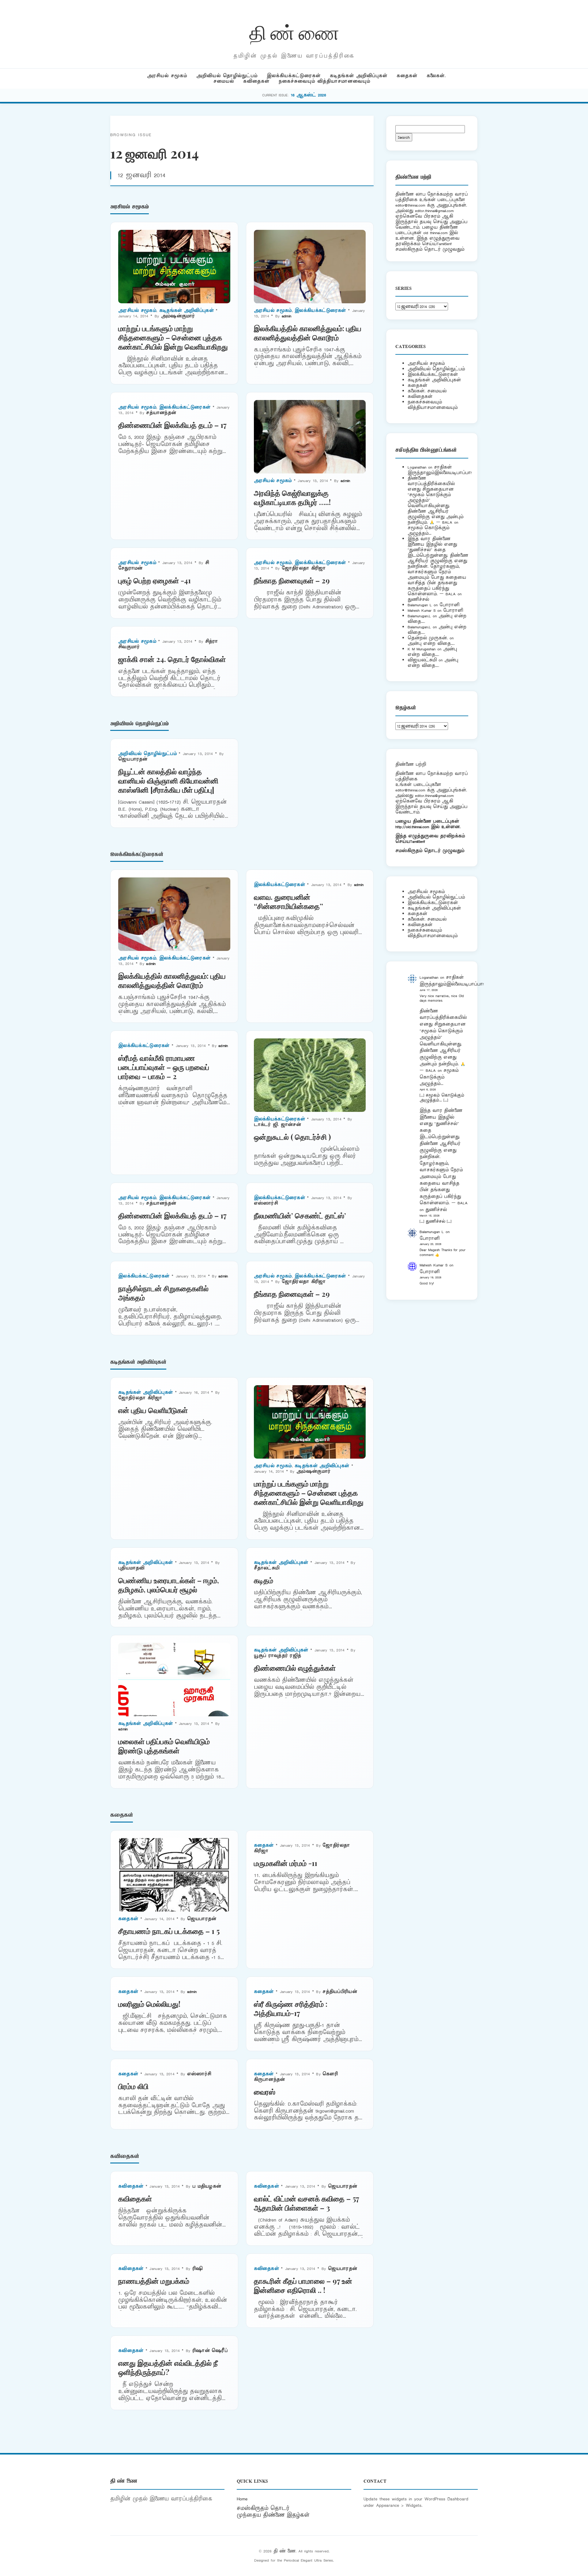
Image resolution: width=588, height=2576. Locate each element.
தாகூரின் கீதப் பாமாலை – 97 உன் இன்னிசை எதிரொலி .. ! (303, 2285)
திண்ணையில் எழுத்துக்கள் (295, 1668)
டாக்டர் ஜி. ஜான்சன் (278, 1125)
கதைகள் (407, 76)
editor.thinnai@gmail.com (434, 211)
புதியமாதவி (131, 1568)
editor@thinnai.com (410, 205)
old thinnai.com (435, 233)
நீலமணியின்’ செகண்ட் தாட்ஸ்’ (300, 1215)
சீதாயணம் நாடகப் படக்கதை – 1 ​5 (169, 1931)
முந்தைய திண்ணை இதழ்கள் (273, 2515)
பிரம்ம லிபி (133, 2086)
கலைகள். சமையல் (427, 391)
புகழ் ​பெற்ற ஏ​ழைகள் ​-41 (155, 580)
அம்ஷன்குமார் (178, 316)
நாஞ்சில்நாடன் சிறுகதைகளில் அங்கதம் (163, 1293)
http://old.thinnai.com (412, 827)
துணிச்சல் (418, 599)
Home (242, 2499)
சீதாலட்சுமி (267, 1568)
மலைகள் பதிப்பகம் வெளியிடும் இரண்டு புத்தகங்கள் (164, 1746)
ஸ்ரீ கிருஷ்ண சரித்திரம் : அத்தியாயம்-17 (291, 2008)
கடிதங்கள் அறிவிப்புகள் (359, 76)
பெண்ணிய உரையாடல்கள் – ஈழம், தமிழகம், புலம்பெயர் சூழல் (169, 1585)
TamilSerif (418, 841)
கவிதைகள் (256, 81)
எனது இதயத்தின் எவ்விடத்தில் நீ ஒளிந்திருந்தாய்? (168, 2367)
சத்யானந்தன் (161, 413)
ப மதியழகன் (207, 2186)
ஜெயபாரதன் (133, 759)
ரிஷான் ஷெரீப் (210, 2351)
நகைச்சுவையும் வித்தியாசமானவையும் (324, 81)
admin (287, 316)
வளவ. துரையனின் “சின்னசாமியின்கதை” (288, 901)
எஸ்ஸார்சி (266, 1203)
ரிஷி (198, 2269)
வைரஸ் (265, 2092)
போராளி (449, 605)
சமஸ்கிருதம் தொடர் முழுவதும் (430, 851)
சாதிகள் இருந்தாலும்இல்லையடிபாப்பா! (440, 470)
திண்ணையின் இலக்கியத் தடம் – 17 (172, 425)
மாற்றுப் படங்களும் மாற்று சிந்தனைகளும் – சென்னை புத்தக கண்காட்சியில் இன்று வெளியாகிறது (173, 337)
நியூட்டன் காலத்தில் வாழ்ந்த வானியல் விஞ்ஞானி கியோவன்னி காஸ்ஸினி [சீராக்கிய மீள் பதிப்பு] (168, 780)
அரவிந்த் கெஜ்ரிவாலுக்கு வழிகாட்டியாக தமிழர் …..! (292, 497)
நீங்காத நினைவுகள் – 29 (292, 580)
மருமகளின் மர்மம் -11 (286, 1863)
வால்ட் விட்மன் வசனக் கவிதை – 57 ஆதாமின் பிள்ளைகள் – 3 (306, 2203)
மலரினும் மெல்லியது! (149, 2004)
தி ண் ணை (294, 32)
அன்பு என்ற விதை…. (431, 643)
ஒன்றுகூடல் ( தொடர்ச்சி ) (292, 1137)
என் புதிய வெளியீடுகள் (153, 1410)
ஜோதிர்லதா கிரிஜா (304, 568)
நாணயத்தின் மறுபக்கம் (154, 2281)
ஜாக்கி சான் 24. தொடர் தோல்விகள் (172, 659)
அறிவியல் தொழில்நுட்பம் (227, 76)
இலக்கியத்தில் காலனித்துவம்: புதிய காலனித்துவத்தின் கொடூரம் (308, 333)
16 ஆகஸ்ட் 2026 (308, 95)
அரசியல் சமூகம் (167, 76)
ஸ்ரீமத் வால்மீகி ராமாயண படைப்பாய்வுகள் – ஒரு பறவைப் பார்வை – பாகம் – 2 (164, 1067)
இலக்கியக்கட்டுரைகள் (294, 76)
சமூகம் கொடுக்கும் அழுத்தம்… (428, 531)
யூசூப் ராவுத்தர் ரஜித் (278, 1656)
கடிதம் (264, 1580)
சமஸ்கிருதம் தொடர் (263, 2508)
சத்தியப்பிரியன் (340, 1992)
